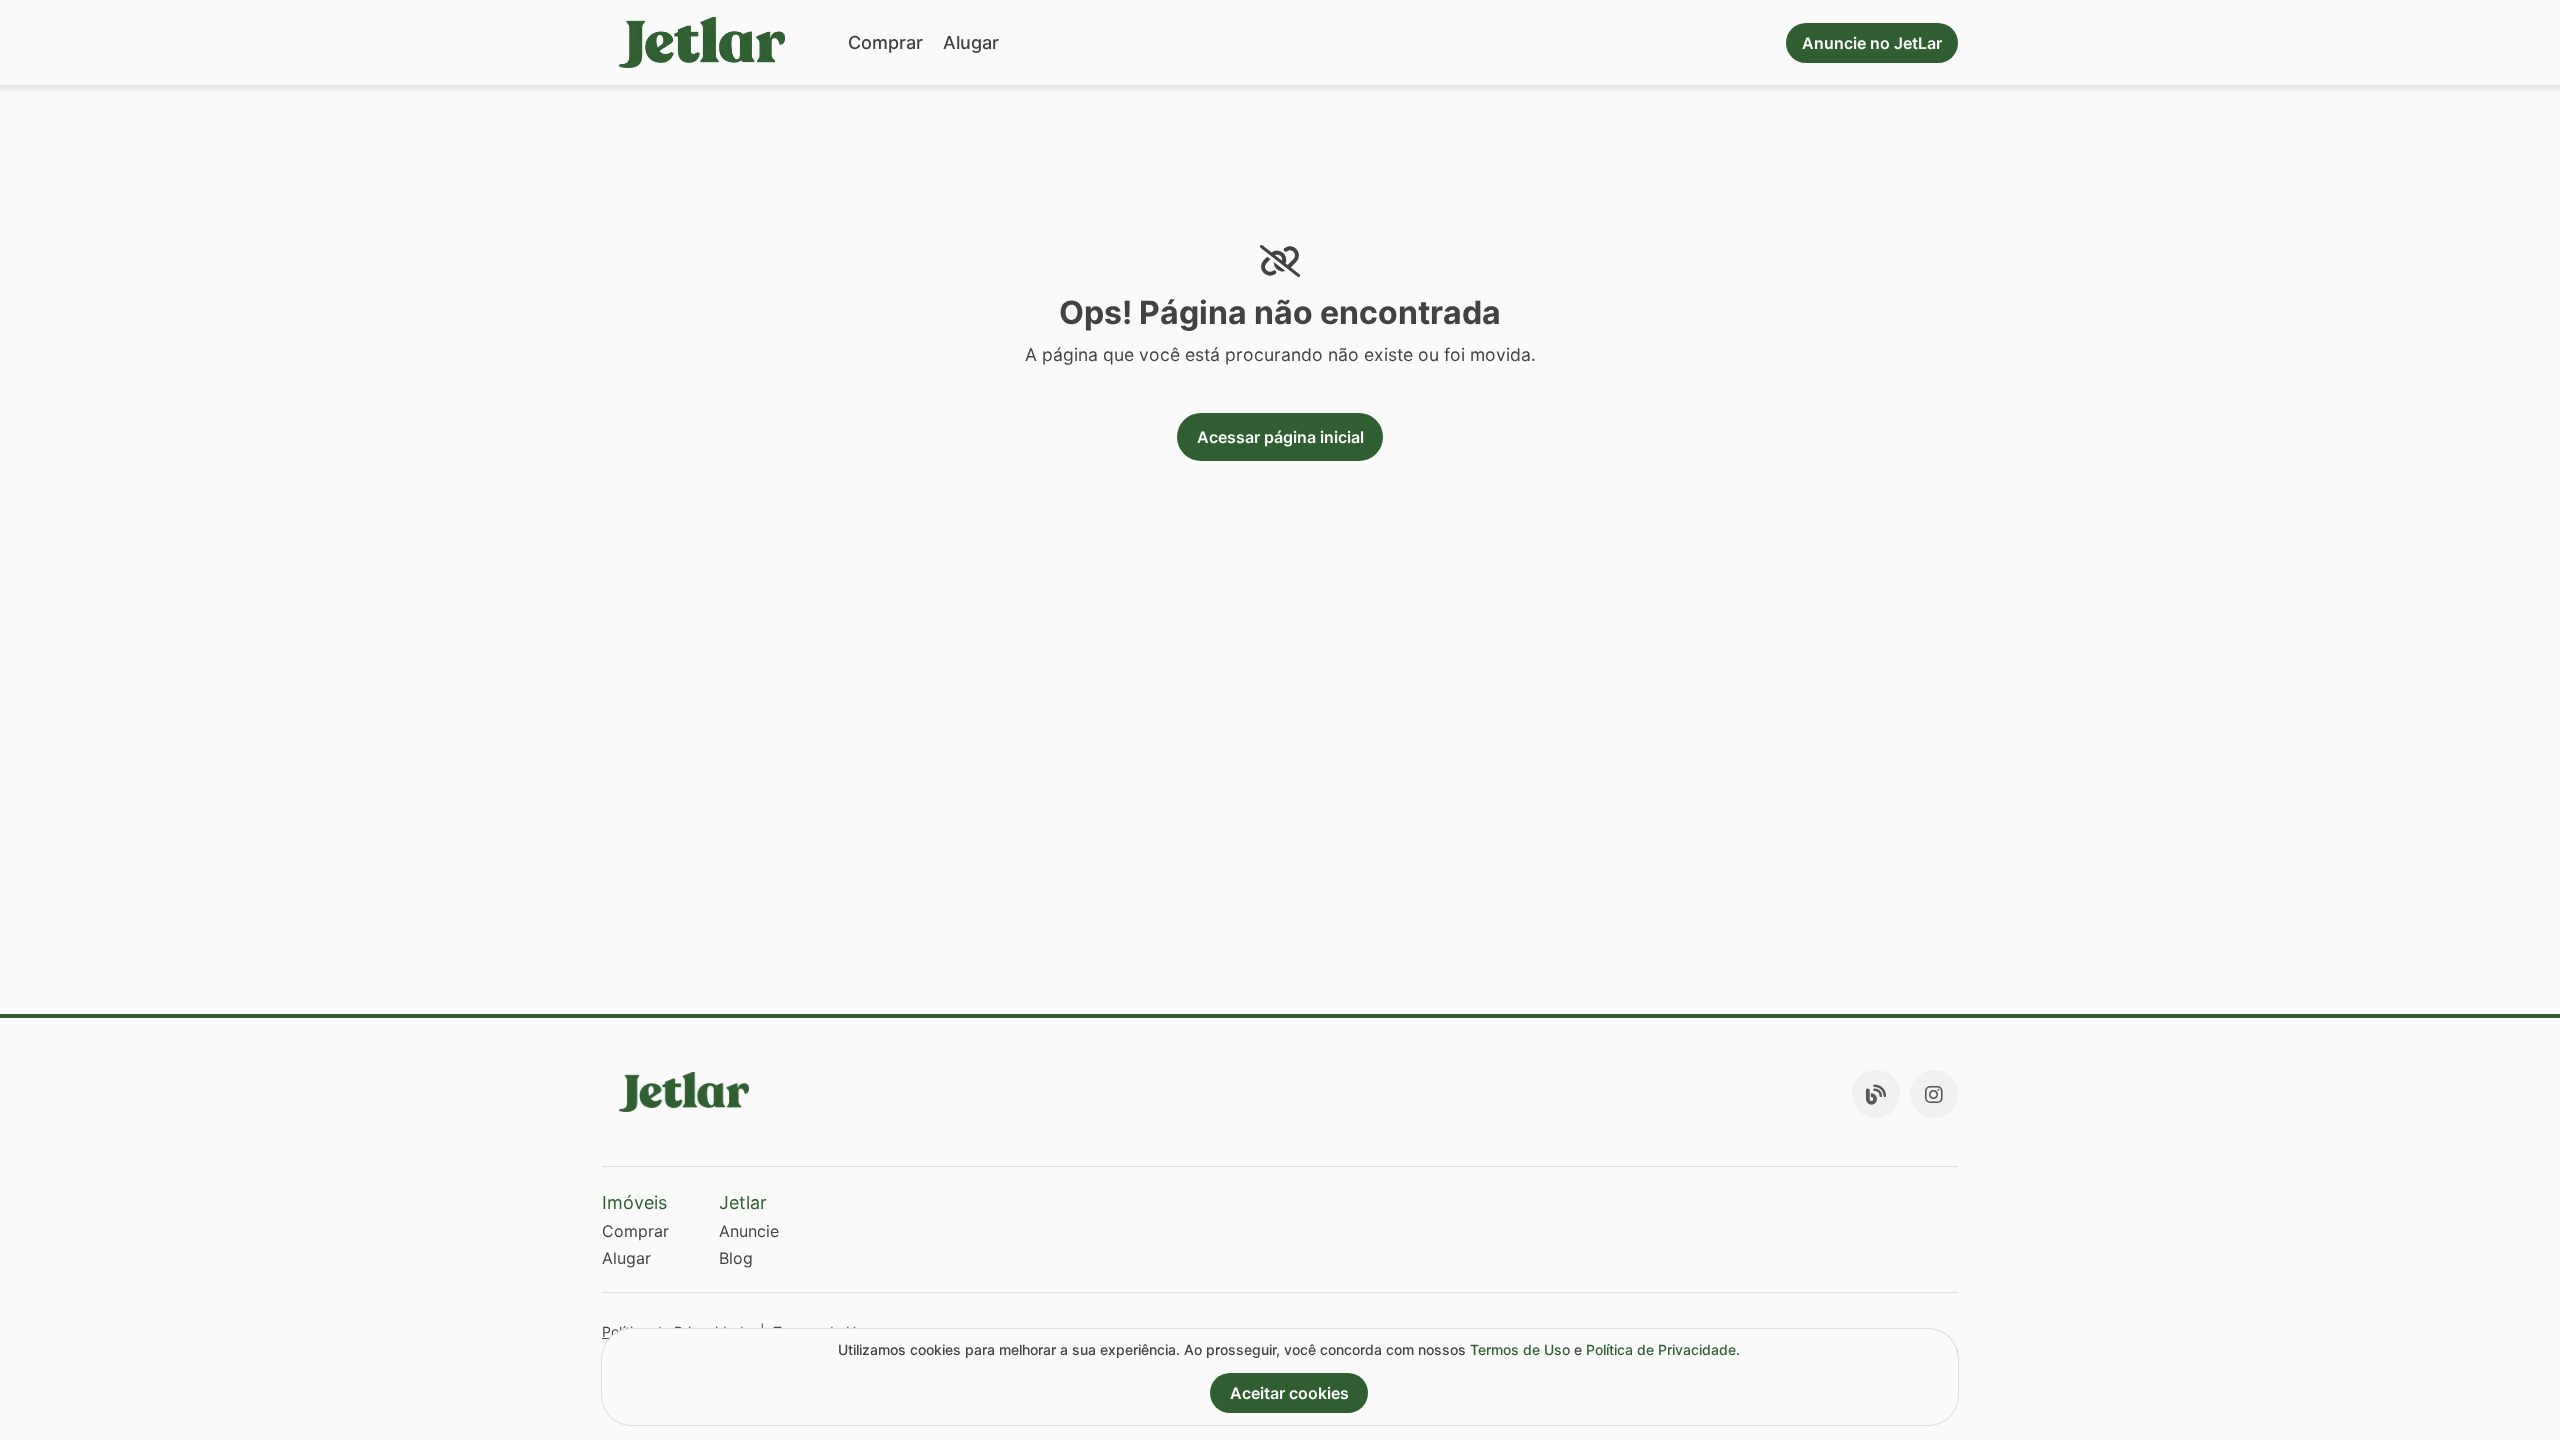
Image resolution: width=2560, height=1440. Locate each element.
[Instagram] (1934, 1094)
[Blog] (1876, 1094)
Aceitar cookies (1289, 1393)
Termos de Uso (1520, 1349)
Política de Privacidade (1661, 1349)
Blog (736, 1258)
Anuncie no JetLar (1872, 43)
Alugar (971, 42)
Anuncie (749, 1231)
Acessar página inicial (1280, 437)
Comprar (885, 42)
